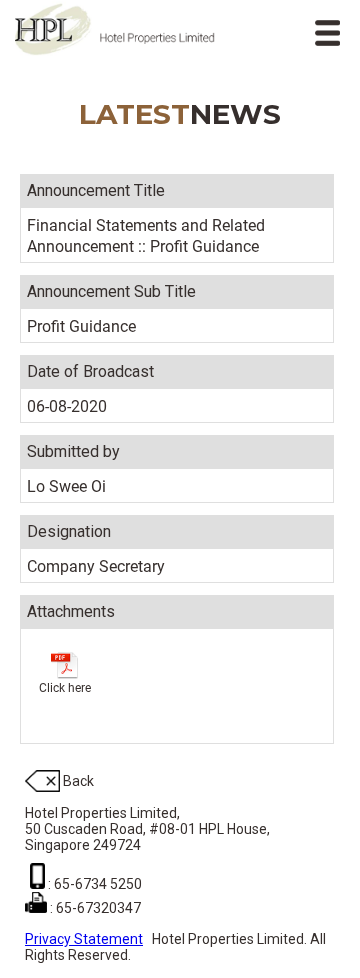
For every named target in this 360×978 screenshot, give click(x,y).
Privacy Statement (84, 939)
